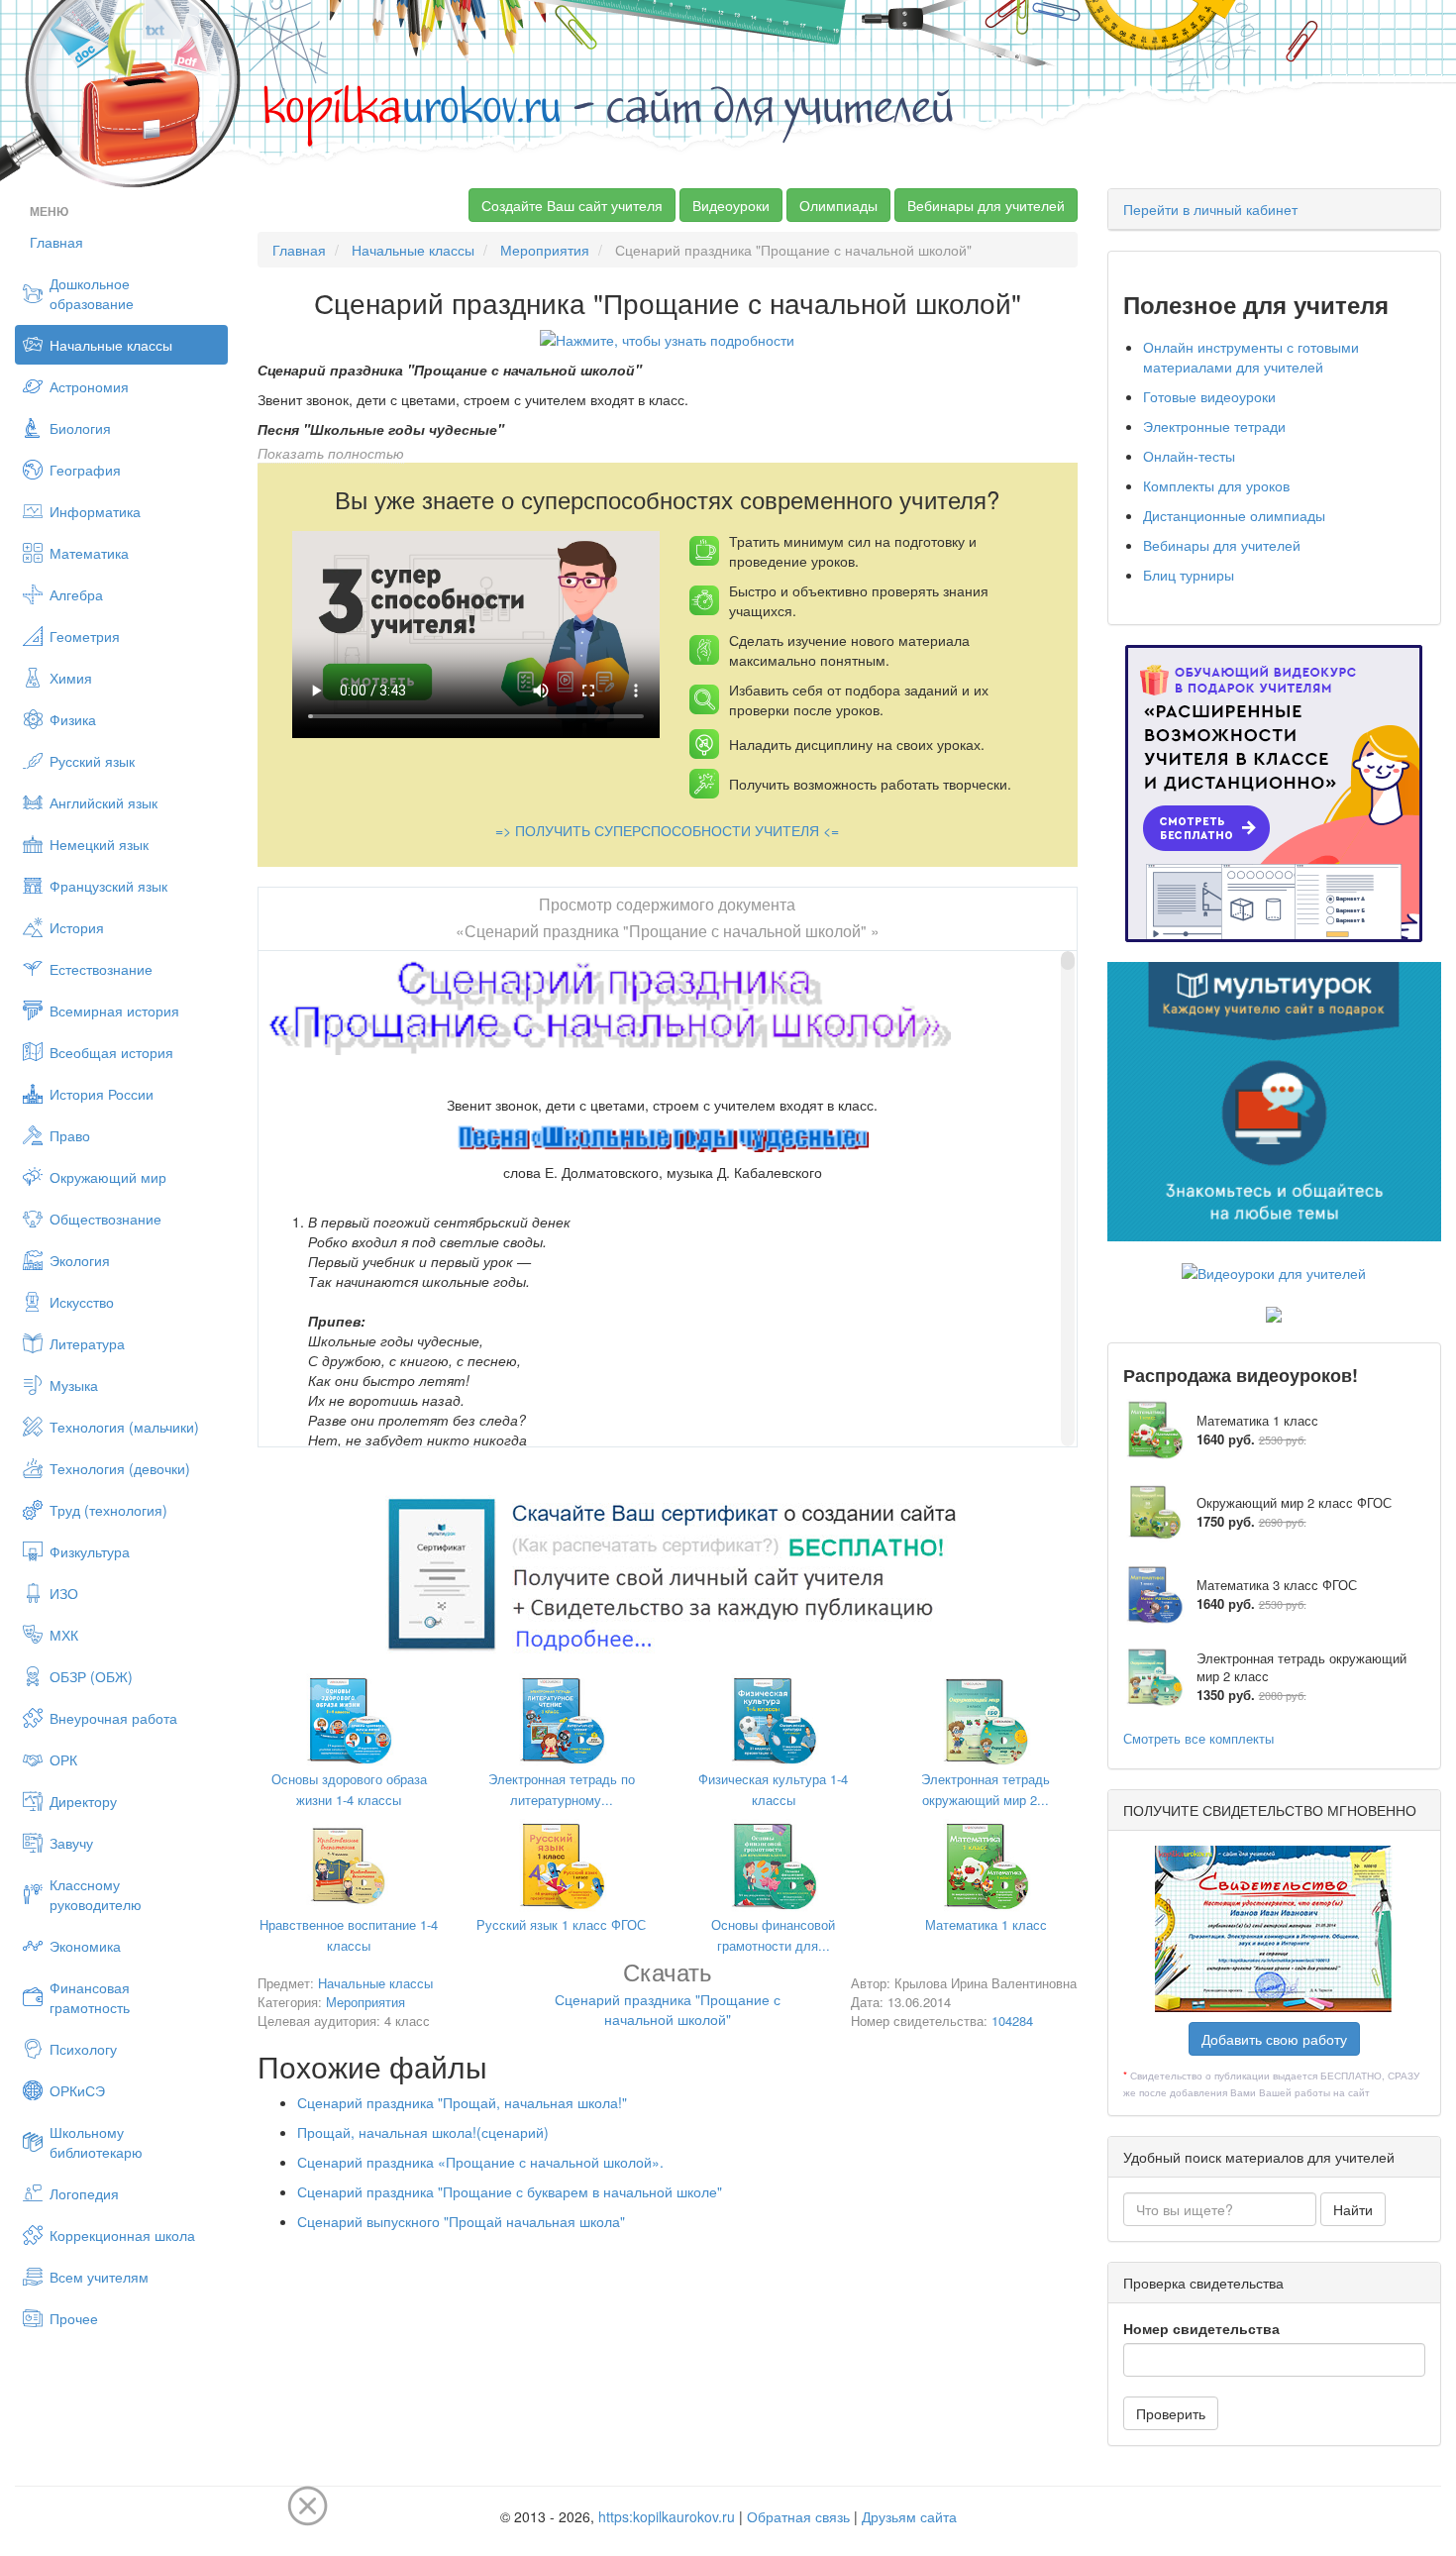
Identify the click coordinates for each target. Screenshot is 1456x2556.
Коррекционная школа (122, 2235)
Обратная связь (798, 2516)
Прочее (74, 2318)
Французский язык (108, 886)
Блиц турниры (1189, 575)
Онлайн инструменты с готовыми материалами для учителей (1251, 357)
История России (102, 1094)
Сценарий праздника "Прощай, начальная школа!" (462, 2102)
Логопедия (84, 2193)
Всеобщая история (111, 1052)
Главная (56, 242)
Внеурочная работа (113, 1718)
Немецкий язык (99, 844)
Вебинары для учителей (986, 205)
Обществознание (105, 1219)
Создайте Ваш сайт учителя (572, 205)
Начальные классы (111, 345)
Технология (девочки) (120, 1468)
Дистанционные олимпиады (1234, 515)
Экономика (85, 1946)
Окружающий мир (108, 1177)
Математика (89, 553)
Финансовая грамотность (90, 1997)
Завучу (71, 1843)
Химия (71, 678)
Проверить (1171, 2413)
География (85, 470)
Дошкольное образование (92, 293)
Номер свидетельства (1201, 2328)
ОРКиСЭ (77, 2090)
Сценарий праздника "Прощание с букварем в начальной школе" (510, 2191)
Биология (80, 428)
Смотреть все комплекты (1198, 1738)
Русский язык (92, 761)
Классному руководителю (96, 1894)
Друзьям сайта (909, 2516)
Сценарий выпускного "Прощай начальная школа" (461, 2221)
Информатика (95, 511)
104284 (1012, 2021)
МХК (64, 1635)
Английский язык (104, 802)
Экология (80, 1260)
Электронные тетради (1214, 426)
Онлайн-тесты (1189, 456)
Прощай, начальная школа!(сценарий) (423, 2132)
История (77, 927)
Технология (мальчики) (124, 1427)
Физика (73, 719)
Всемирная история (114, 1011)
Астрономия (89, 386)
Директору (83, 1801)
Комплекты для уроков (1216, 485)
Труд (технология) (108, 1510)
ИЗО (64, 1593)
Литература (87, 1343)
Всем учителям (99, 2277)
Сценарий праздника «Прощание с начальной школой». (480, 2162)
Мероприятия (545, 250)
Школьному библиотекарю (96, 2142)
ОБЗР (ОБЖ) (91, 1676)
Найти (1353, 2209)
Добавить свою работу (1274, 2039)
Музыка (74, 1385)
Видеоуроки (731, 205)
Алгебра (76, 594)
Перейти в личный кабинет (1210, 209)
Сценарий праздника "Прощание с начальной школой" (668, 1997)
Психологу (83, 2049)
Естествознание (101, 969)
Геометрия (85, 636)
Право (70, 1135)
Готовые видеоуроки (1209, 396)
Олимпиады (838, 205)
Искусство (82, 1302)
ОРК (63, 1759)
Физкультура (90, 1551)
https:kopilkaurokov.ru (667, 2516)
